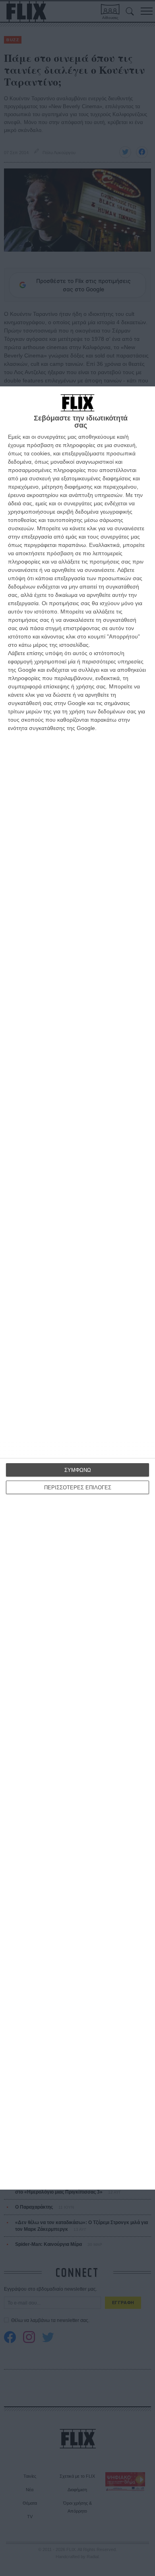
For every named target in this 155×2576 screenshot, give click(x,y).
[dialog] (77, 1288)
